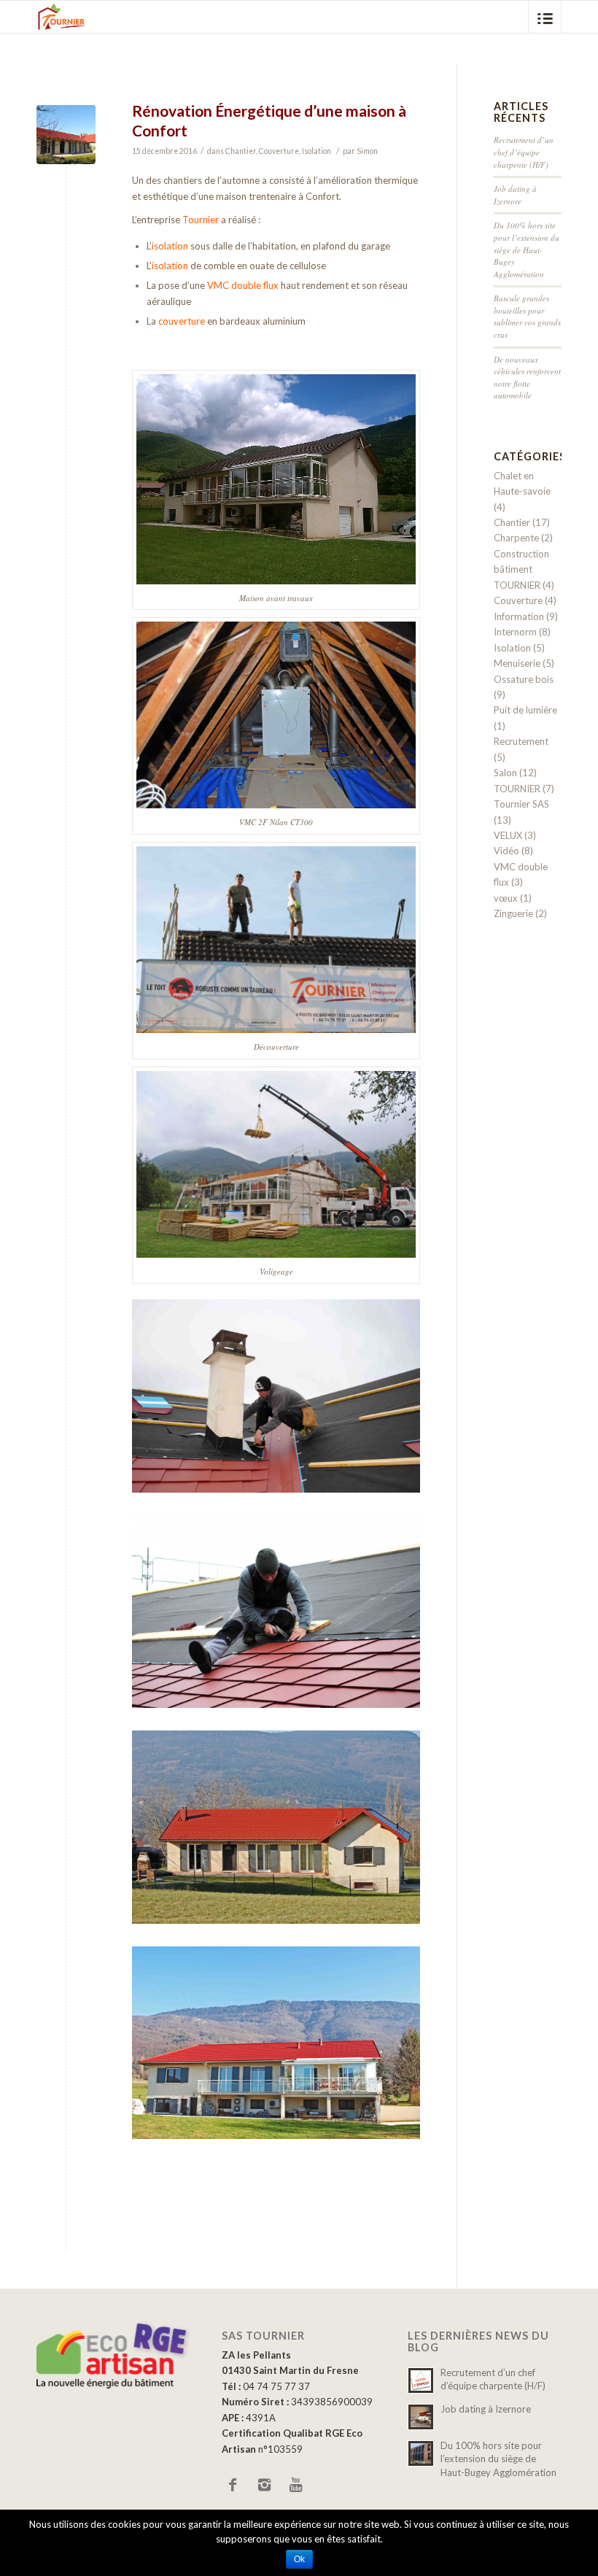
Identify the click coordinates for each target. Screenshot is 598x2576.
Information (519, 616)
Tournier (201, 220)
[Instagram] (264, 2484)
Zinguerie (513, 913)
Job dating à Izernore (515, 195)
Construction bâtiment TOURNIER (521, 569)
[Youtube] (295, 2484)
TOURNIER (517, 789)
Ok (299, 2559)
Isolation (317, 151)
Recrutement (521, 741)
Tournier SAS (521, 804)
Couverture (279, 151)
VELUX (508, 835)
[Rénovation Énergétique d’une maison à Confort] (66, 135)
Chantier (241, 151)
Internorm (515, 632)
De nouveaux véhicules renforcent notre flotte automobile (527, 378)
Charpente (516, 538)
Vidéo (506, 851)
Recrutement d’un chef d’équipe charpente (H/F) (524, 152)
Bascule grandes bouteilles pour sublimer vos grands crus (527, 316)
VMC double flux (243, 285)
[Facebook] (233, 2484)
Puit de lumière (525, 710)
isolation (170, 246)
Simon (367, 151)
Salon (505, 773)
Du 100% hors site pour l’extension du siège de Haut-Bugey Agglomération (527, 249)
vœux (506, 898)
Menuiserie (517, 663)
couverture (182, 321)
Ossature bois (524, 679)
